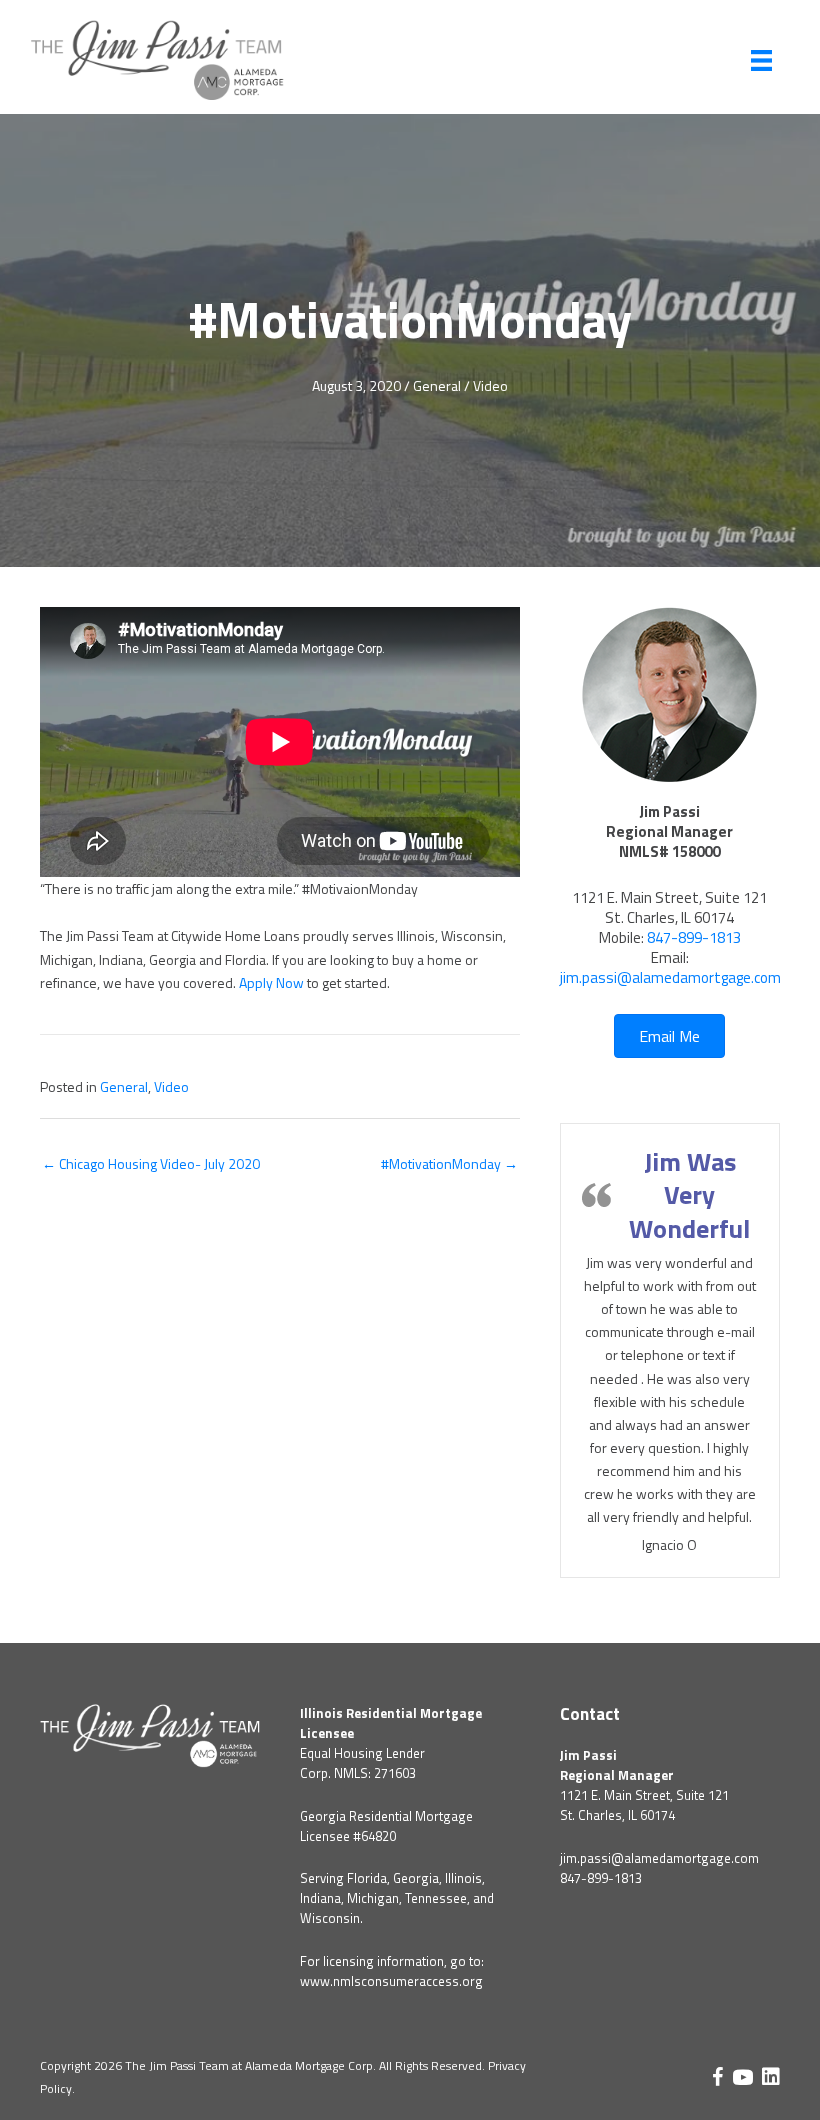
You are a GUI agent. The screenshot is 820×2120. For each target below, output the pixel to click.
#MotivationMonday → (449, 1163)
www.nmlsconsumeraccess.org (391, 1981)
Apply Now (271, 982)
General (437, 385)
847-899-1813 (694, 937)
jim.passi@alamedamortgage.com (670, 977)
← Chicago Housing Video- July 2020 (151, 1163)
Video (490, 385)
